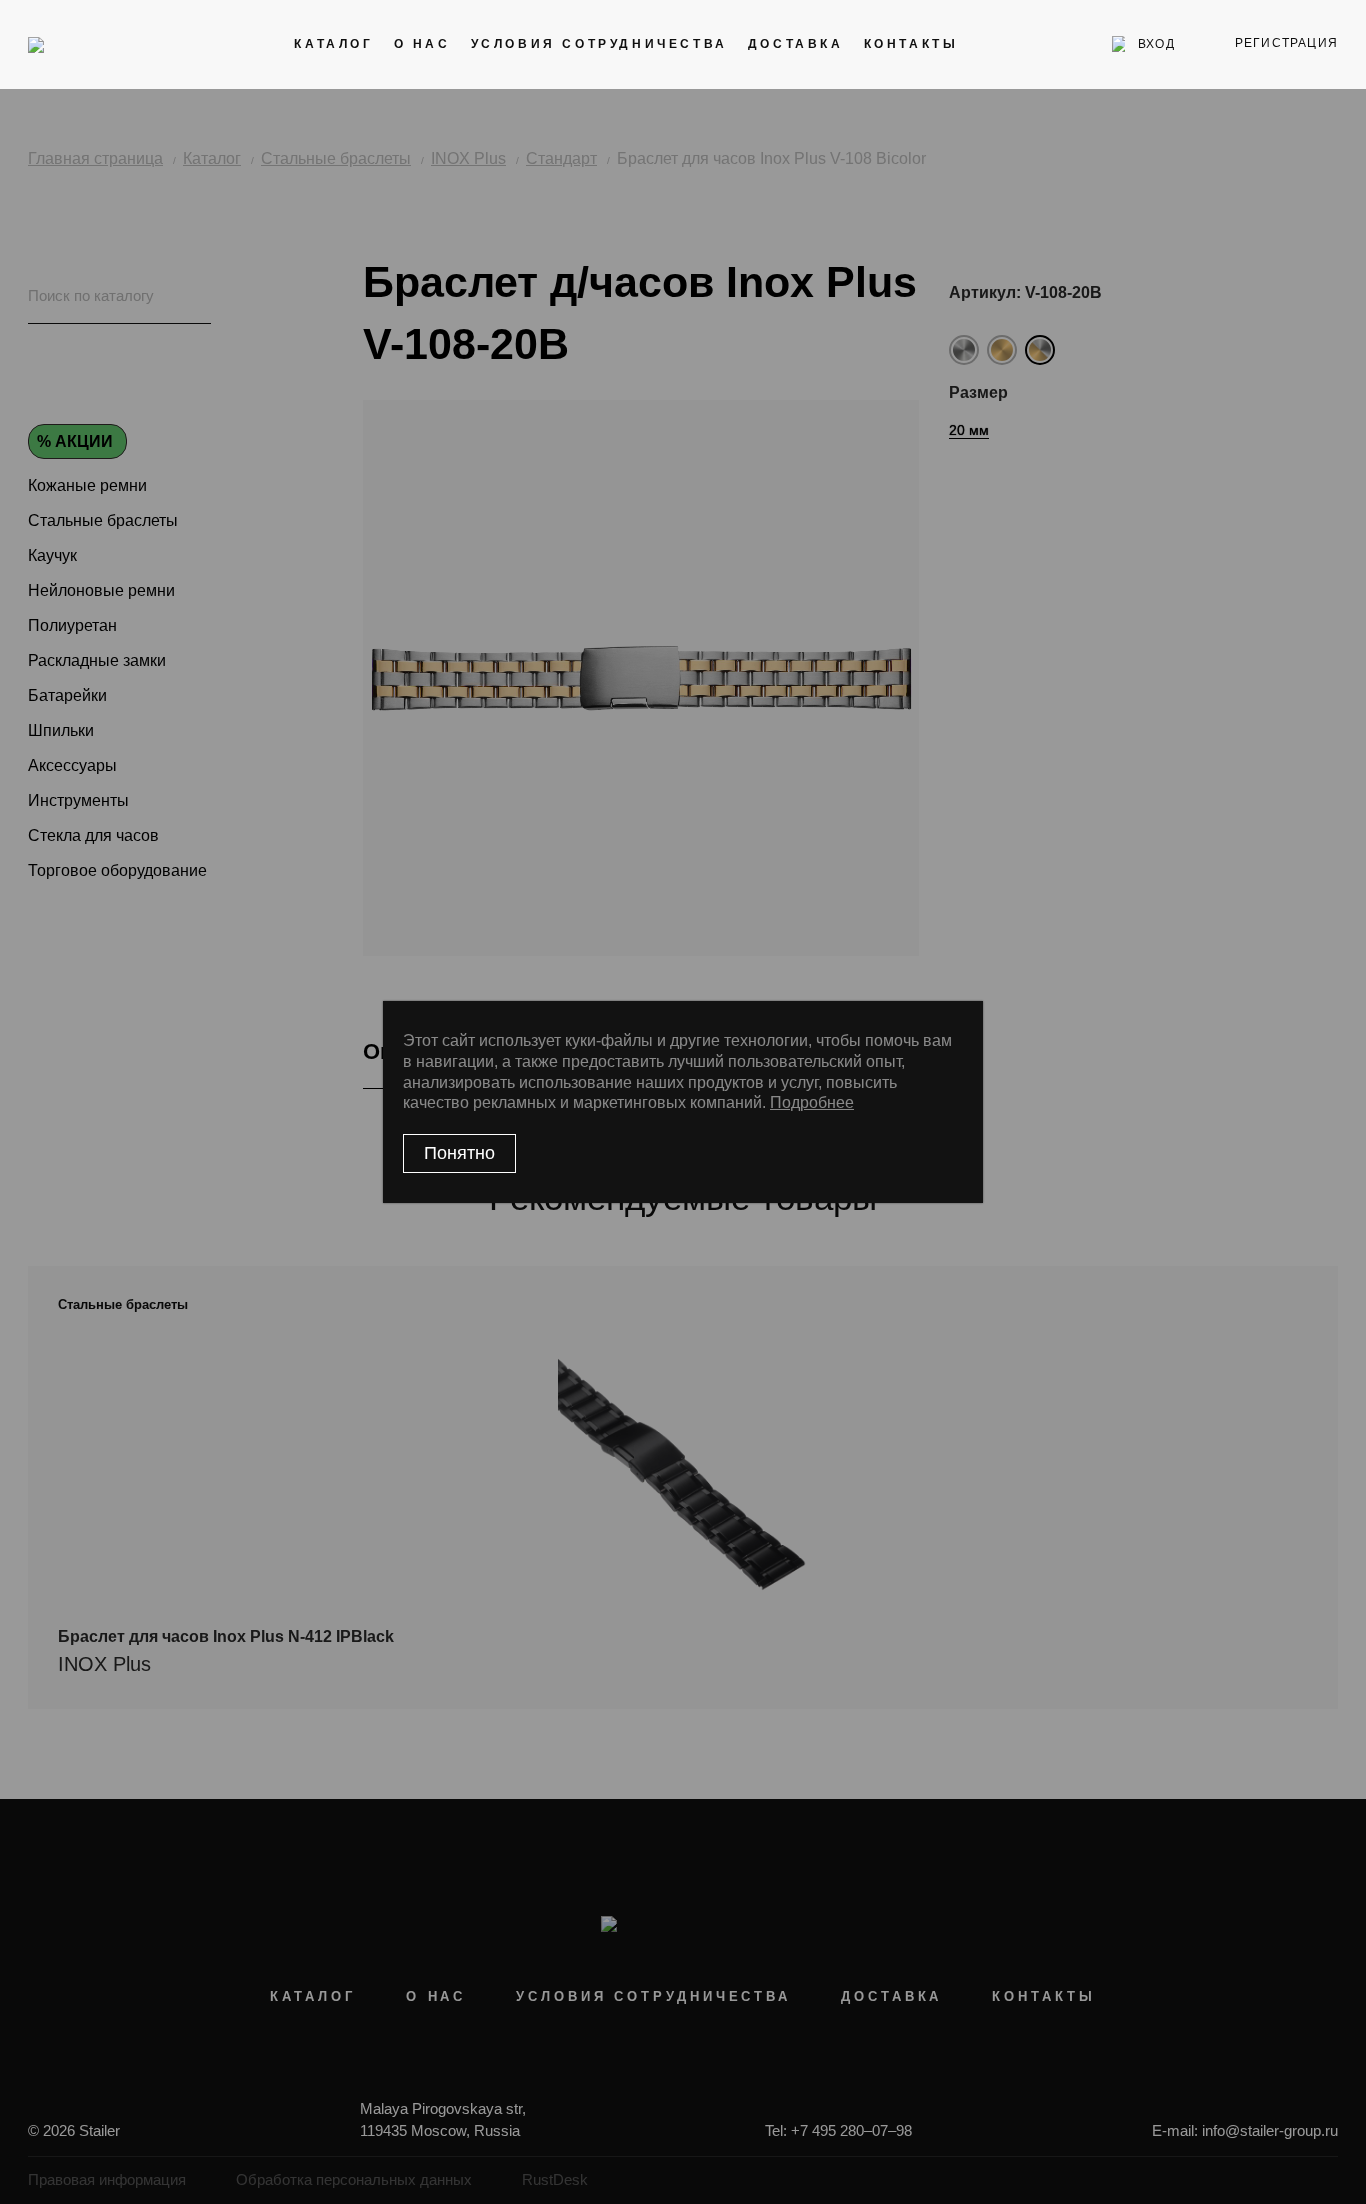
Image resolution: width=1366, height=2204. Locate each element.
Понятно (459, 1153)
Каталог (333, 44)
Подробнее (812, 1102)
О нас (422, 44)
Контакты (911, 44)
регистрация (1286, 43)
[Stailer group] (84, 44)
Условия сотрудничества (599, 44)
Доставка (796, 44)
